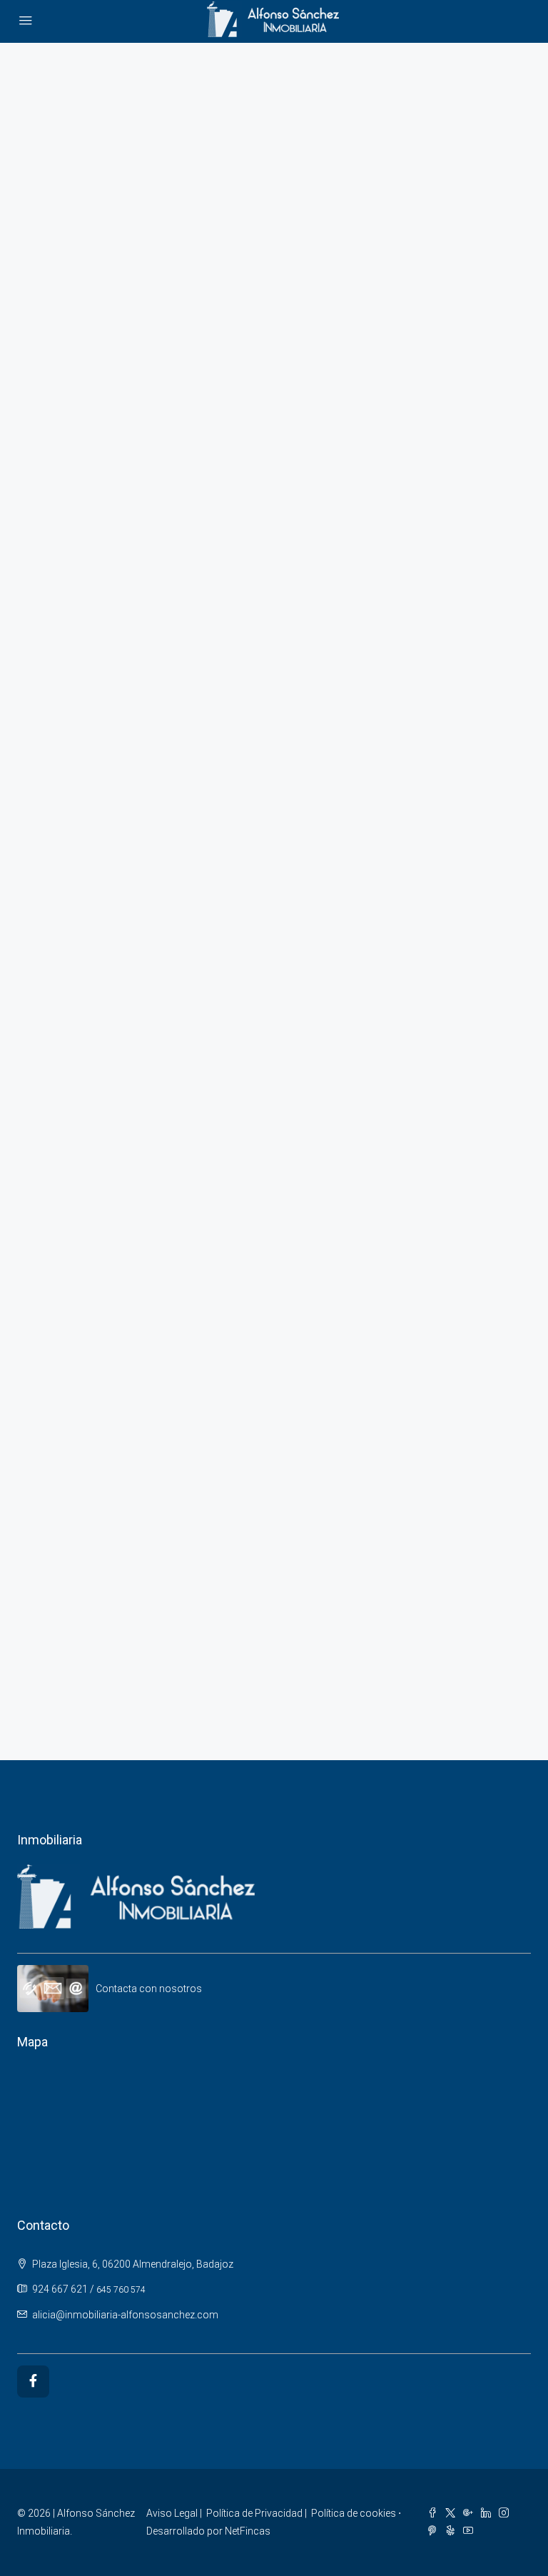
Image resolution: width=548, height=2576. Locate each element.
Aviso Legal (172, 2513)
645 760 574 (121, 2290)
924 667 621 (60, 2289)
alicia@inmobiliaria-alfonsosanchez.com (125, 2315)
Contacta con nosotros (149, 1989)
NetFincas (248, 2531)
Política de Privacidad (254, 2513)
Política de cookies (354, 2513)
